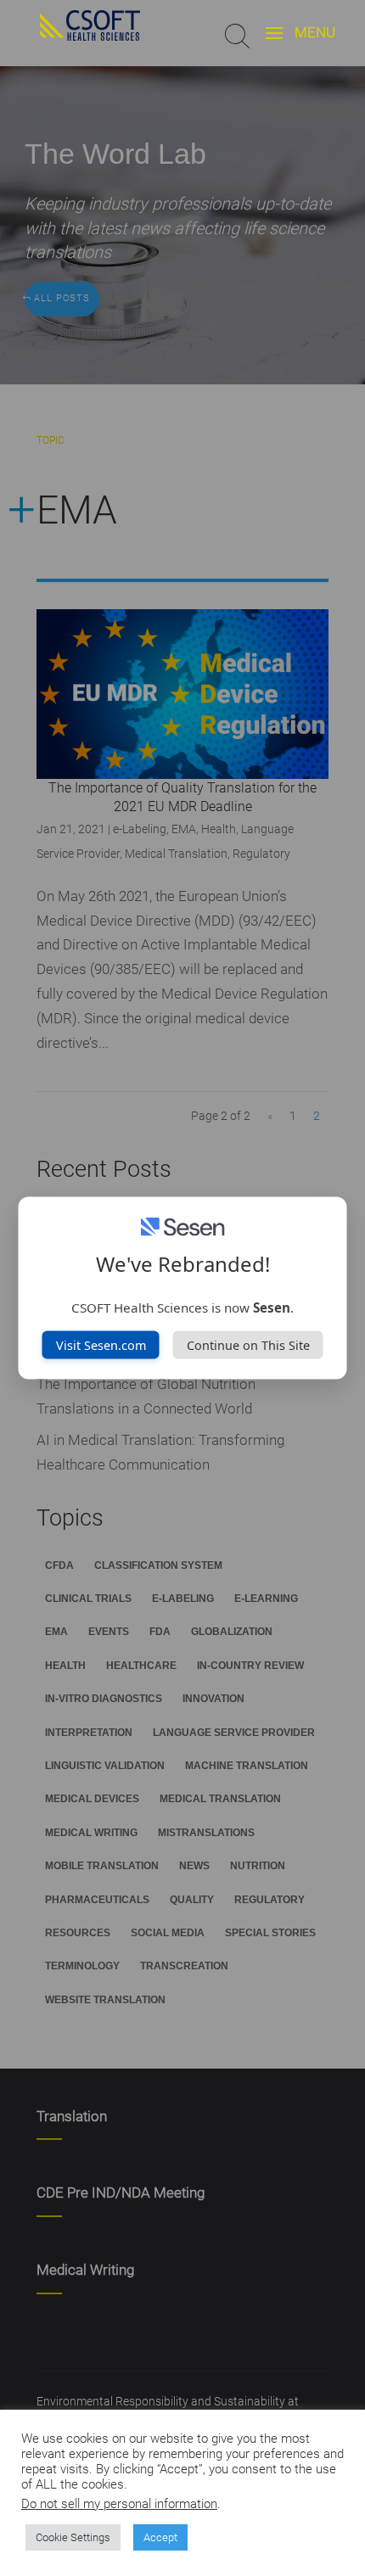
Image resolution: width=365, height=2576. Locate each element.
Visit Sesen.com (101, 1344)
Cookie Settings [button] (73, 2537)
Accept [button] (160, 2537)
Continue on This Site (248, 1344)
